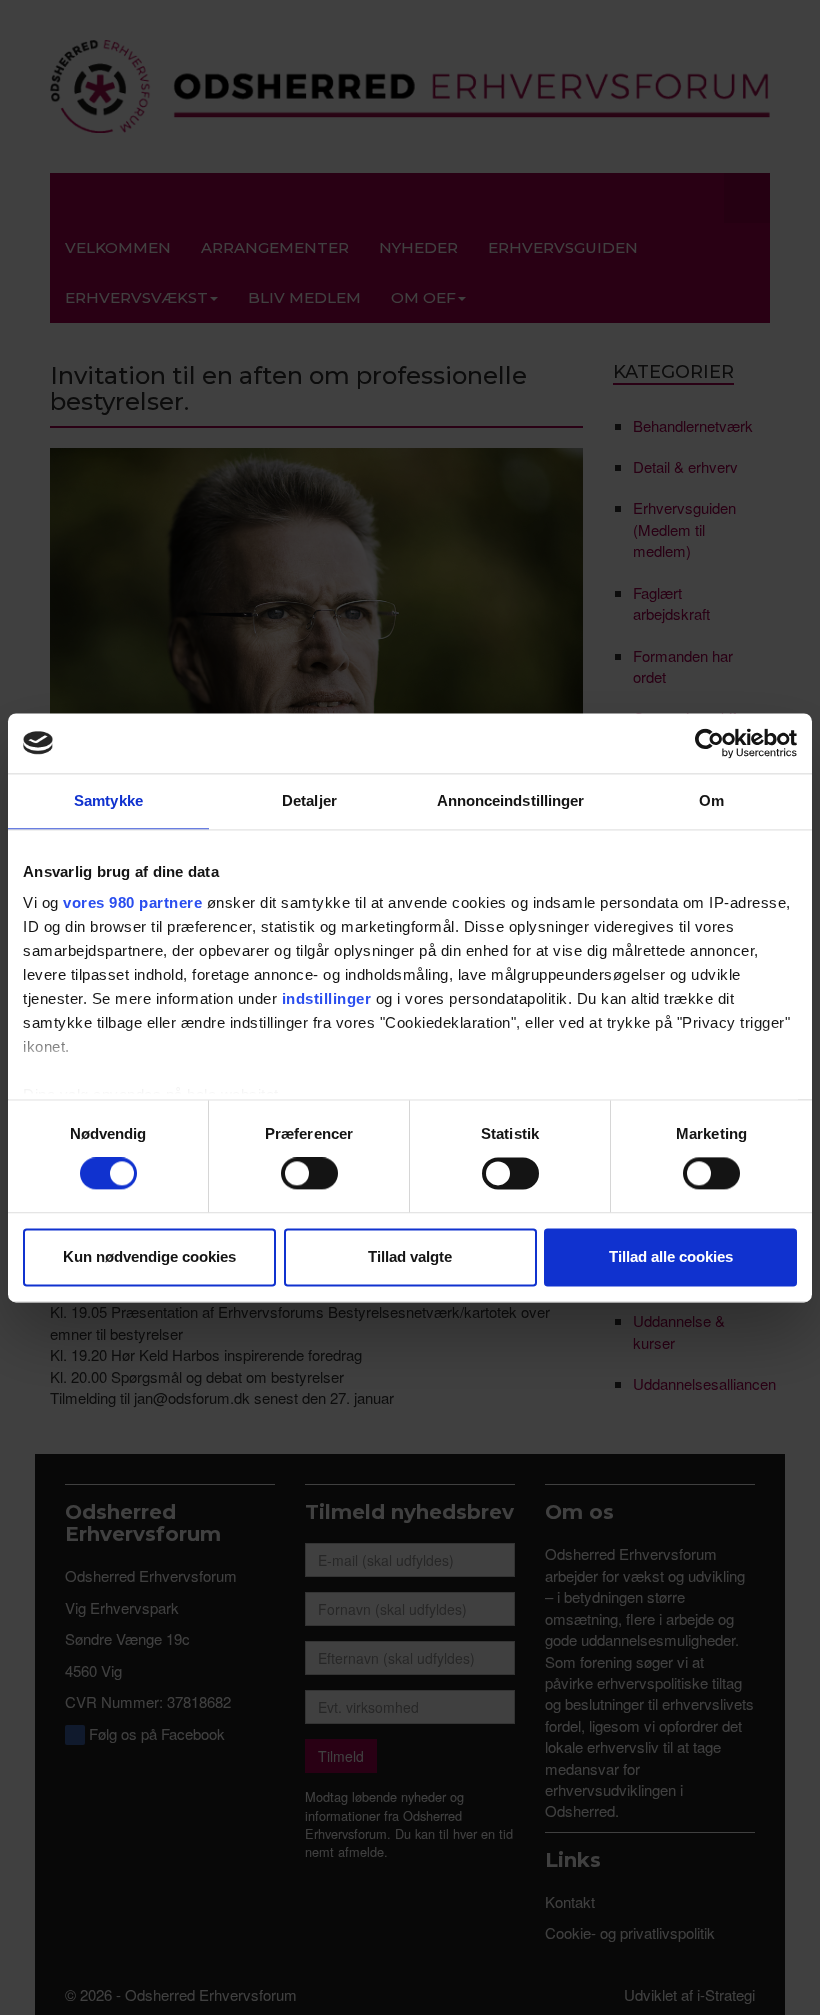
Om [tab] (711, 800)
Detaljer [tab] (309, 800)
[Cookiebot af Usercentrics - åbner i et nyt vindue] (709, 743)
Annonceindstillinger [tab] (511, 800)
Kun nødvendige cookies (149, 1256)
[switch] (309, 1174)
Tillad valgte (410, 1256)
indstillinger (327, 998)
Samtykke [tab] (108, 800)
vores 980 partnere (132, 902)
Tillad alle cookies (671, 1256)
